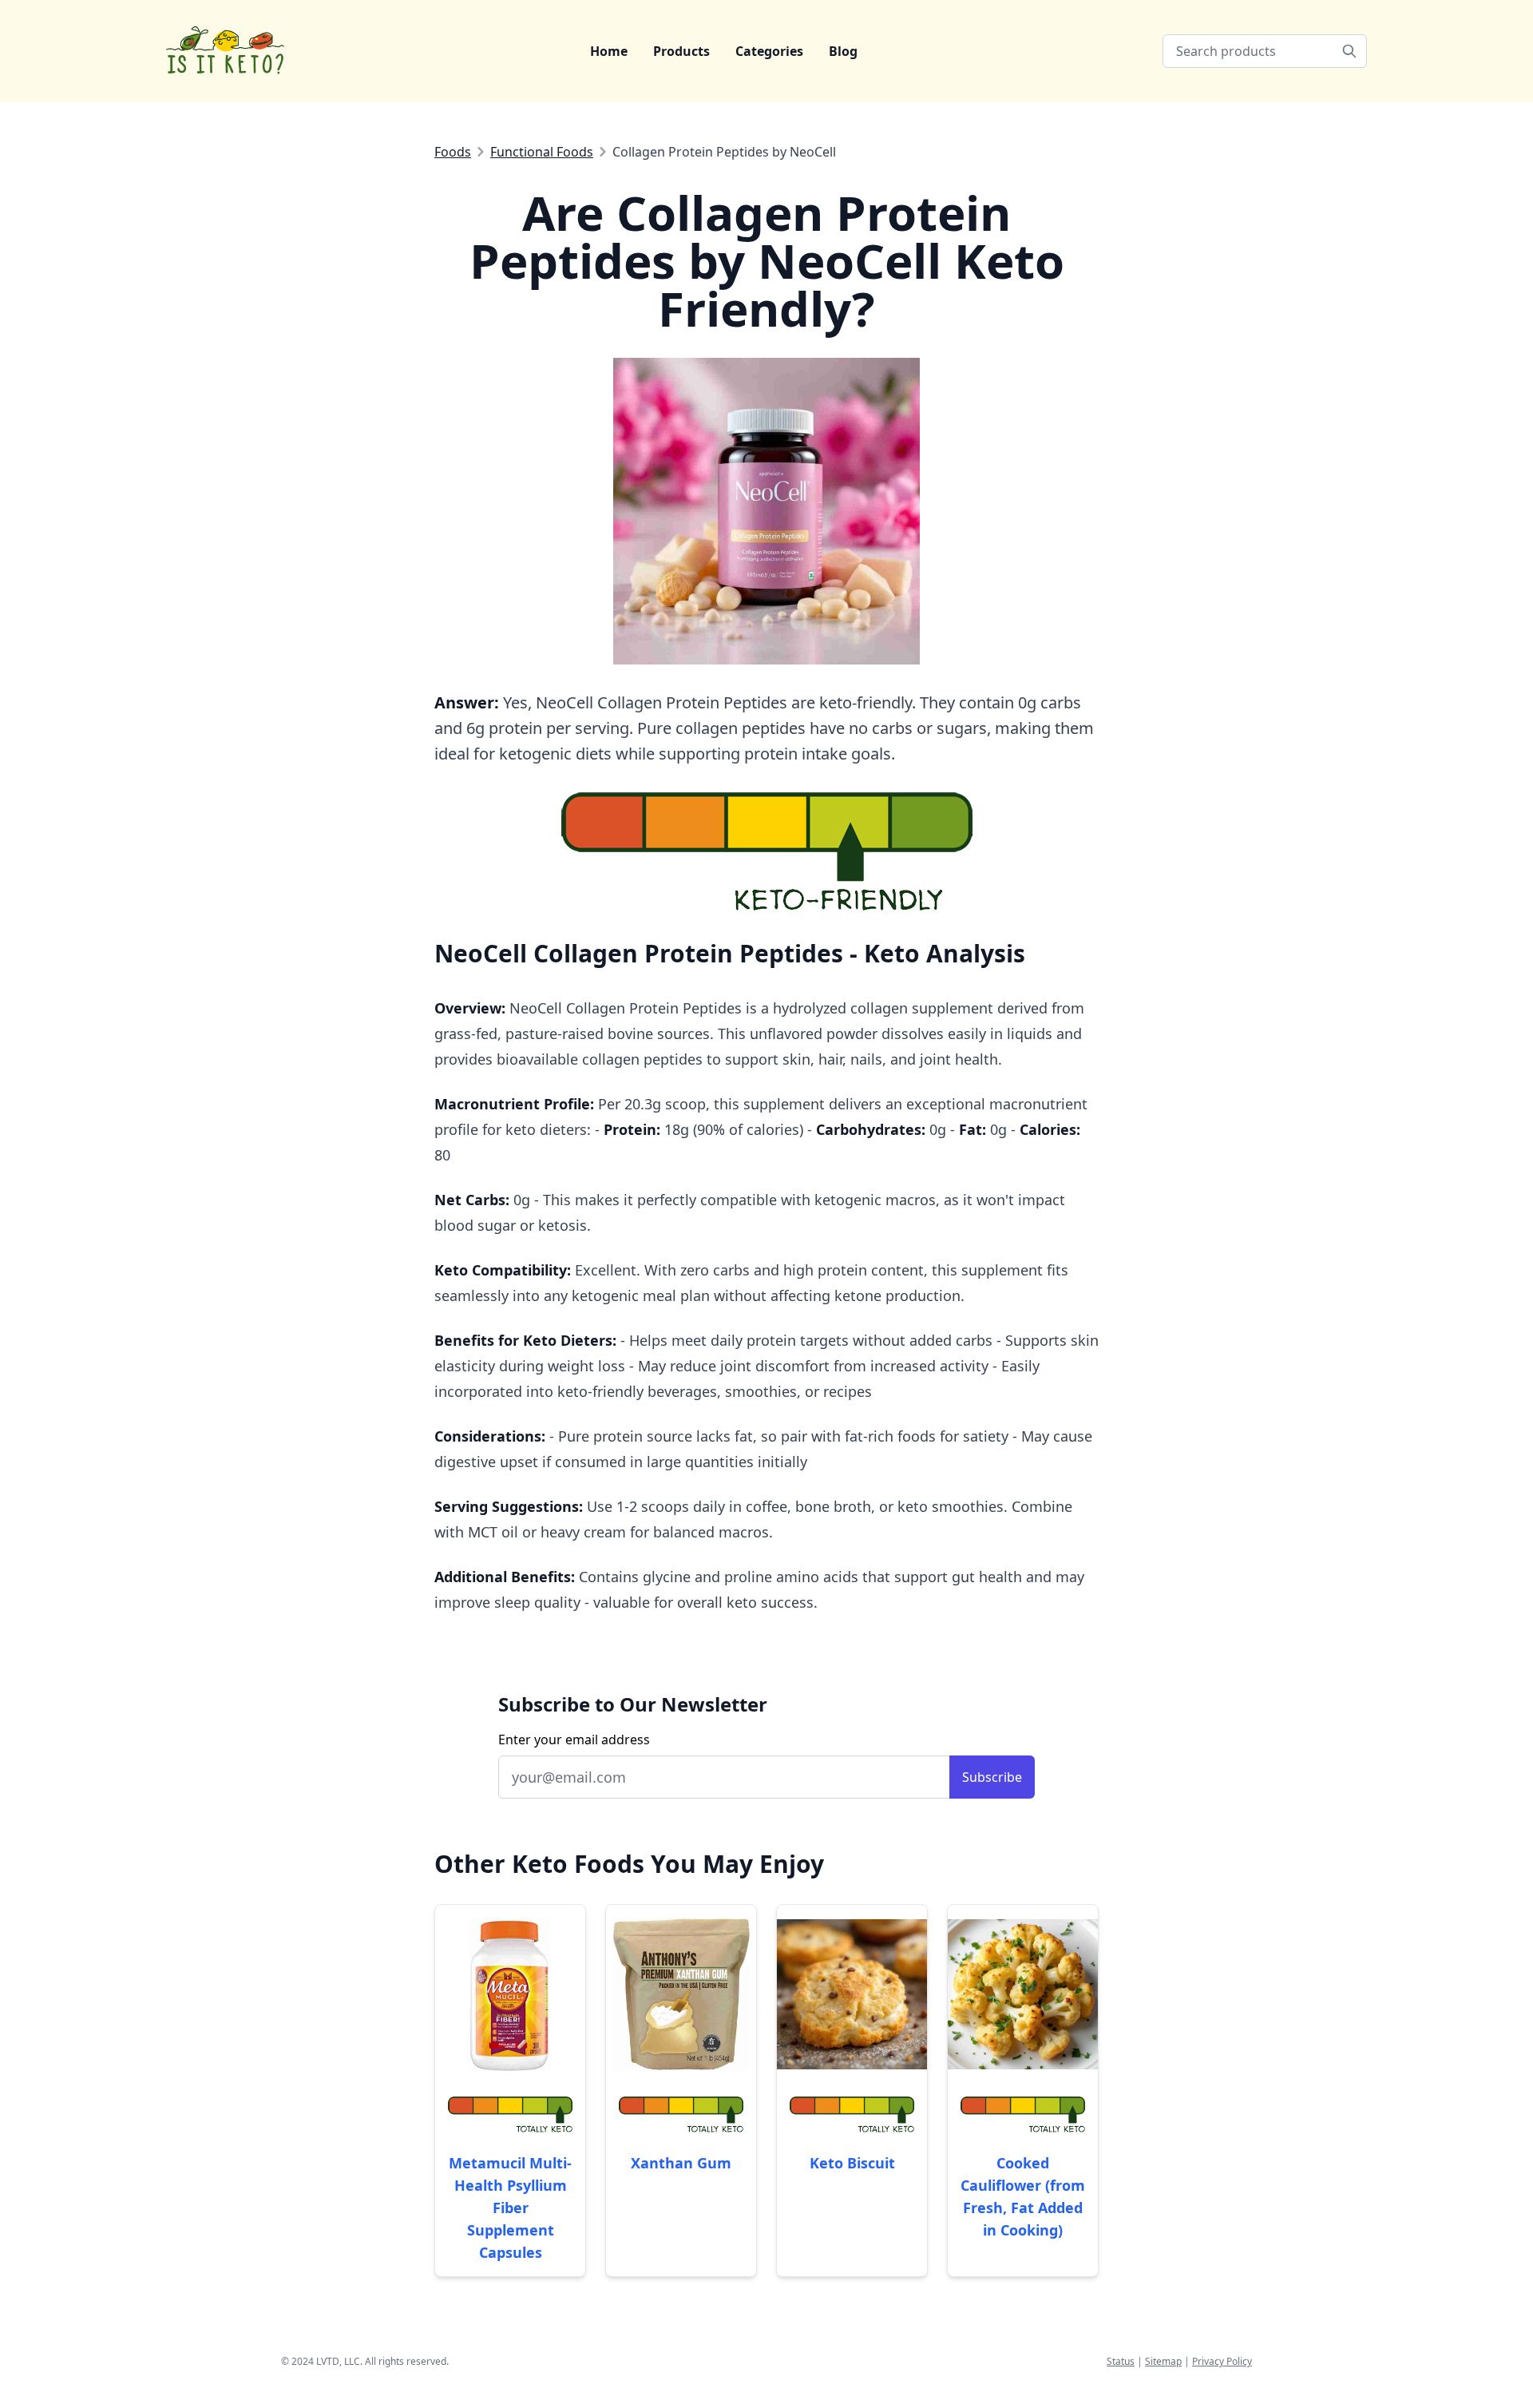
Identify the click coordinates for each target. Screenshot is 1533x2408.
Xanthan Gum (681, 2163)
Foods (453, 152)
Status (1121, 2361)
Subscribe (992, 1777)
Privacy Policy (1222, 2361)
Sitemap (1163, 2361)
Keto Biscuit (852, 2163)
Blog (843, 51)
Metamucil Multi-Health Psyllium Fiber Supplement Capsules (510, 2208)
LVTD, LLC (338, 2361)
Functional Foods (542, 152)
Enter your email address (574, 1740)
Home (609, 51)
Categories (769, 51)
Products (681, 51)
